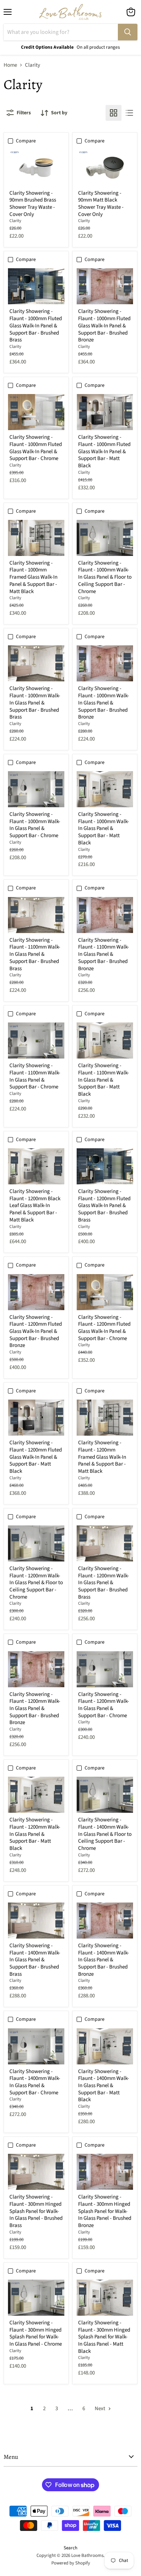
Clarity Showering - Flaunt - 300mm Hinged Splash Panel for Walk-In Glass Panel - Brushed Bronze (105, 2211)
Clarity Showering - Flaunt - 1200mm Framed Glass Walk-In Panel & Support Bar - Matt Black (102, 1457)
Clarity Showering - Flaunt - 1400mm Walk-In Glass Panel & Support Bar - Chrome (35, 2082)
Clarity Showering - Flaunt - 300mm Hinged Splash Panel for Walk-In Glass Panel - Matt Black (104, 2337)
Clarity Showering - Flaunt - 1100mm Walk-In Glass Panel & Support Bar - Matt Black (104, 1080)
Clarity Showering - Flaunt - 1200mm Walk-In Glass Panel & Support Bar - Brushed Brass (104, 1583)
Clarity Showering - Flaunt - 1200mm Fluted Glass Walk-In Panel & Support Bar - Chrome (104, 1328)
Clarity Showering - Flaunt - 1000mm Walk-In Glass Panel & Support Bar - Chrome (35, 825)
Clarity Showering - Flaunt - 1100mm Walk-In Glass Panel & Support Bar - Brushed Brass (35, 954)
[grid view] (114, 113)
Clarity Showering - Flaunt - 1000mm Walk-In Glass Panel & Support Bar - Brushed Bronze (104, 703)
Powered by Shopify (71, 2563)
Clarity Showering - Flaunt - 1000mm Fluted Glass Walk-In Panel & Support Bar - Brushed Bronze (104, 326)
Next (101, 2409)
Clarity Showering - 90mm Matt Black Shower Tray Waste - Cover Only (101, 204)
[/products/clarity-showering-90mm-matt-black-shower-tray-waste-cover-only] (105, 168)
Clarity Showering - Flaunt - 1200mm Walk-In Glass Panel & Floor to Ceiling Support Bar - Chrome (36, 1583)
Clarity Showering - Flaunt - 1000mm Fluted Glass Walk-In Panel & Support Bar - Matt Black (104, 451)
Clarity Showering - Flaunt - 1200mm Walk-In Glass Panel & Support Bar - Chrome (104, 1705)
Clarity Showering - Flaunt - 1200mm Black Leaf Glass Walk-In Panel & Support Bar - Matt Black (35, 1206)
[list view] (129, 113)
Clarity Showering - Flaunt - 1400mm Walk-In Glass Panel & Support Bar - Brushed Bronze (104, 1960)
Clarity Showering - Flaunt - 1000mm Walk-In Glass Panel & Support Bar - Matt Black (104, 829)
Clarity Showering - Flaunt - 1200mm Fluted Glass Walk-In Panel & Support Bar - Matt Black (36, 1457)
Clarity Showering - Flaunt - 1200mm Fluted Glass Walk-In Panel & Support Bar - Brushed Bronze (36, 1331)
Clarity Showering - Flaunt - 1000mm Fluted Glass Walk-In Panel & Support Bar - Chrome (36, 448)
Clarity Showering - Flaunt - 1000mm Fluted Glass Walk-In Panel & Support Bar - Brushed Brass (36, 326)
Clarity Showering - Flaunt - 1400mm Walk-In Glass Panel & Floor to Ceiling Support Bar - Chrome (105, 1834)
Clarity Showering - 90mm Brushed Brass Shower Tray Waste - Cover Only (33, 204)
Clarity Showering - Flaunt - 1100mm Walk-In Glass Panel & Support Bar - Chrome (35, 1076)
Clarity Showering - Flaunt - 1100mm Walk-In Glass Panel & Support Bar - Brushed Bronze (104, 954)
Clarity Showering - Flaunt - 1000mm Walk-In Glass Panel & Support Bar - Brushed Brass (35, 703)
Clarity (15, 221)
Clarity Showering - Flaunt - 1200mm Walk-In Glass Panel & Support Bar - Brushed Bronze (35, 1709)
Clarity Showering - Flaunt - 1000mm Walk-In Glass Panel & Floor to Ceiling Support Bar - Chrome (105, 577)
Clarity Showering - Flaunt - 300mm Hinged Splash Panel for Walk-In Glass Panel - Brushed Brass (36, 2211)
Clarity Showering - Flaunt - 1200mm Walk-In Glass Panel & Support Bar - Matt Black (35, 1834)
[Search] (128, 32)
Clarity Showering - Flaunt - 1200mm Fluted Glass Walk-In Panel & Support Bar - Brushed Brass (104, 1206)
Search (70, 2548)
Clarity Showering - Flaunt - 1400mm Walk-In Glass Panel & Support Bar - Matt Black (104, 2086)
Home (10, 65)
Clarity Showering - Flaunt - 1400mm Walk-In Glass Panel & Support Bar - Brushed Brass (35, 1960)
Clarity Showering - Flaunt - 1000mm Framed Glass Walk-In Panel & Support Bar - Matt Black (33, 577)
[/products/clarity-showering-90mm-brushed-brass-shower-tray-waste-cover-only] (36, 168)
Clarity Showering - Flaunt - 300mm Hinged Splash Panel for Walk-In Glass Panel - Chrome (36, 2333)
